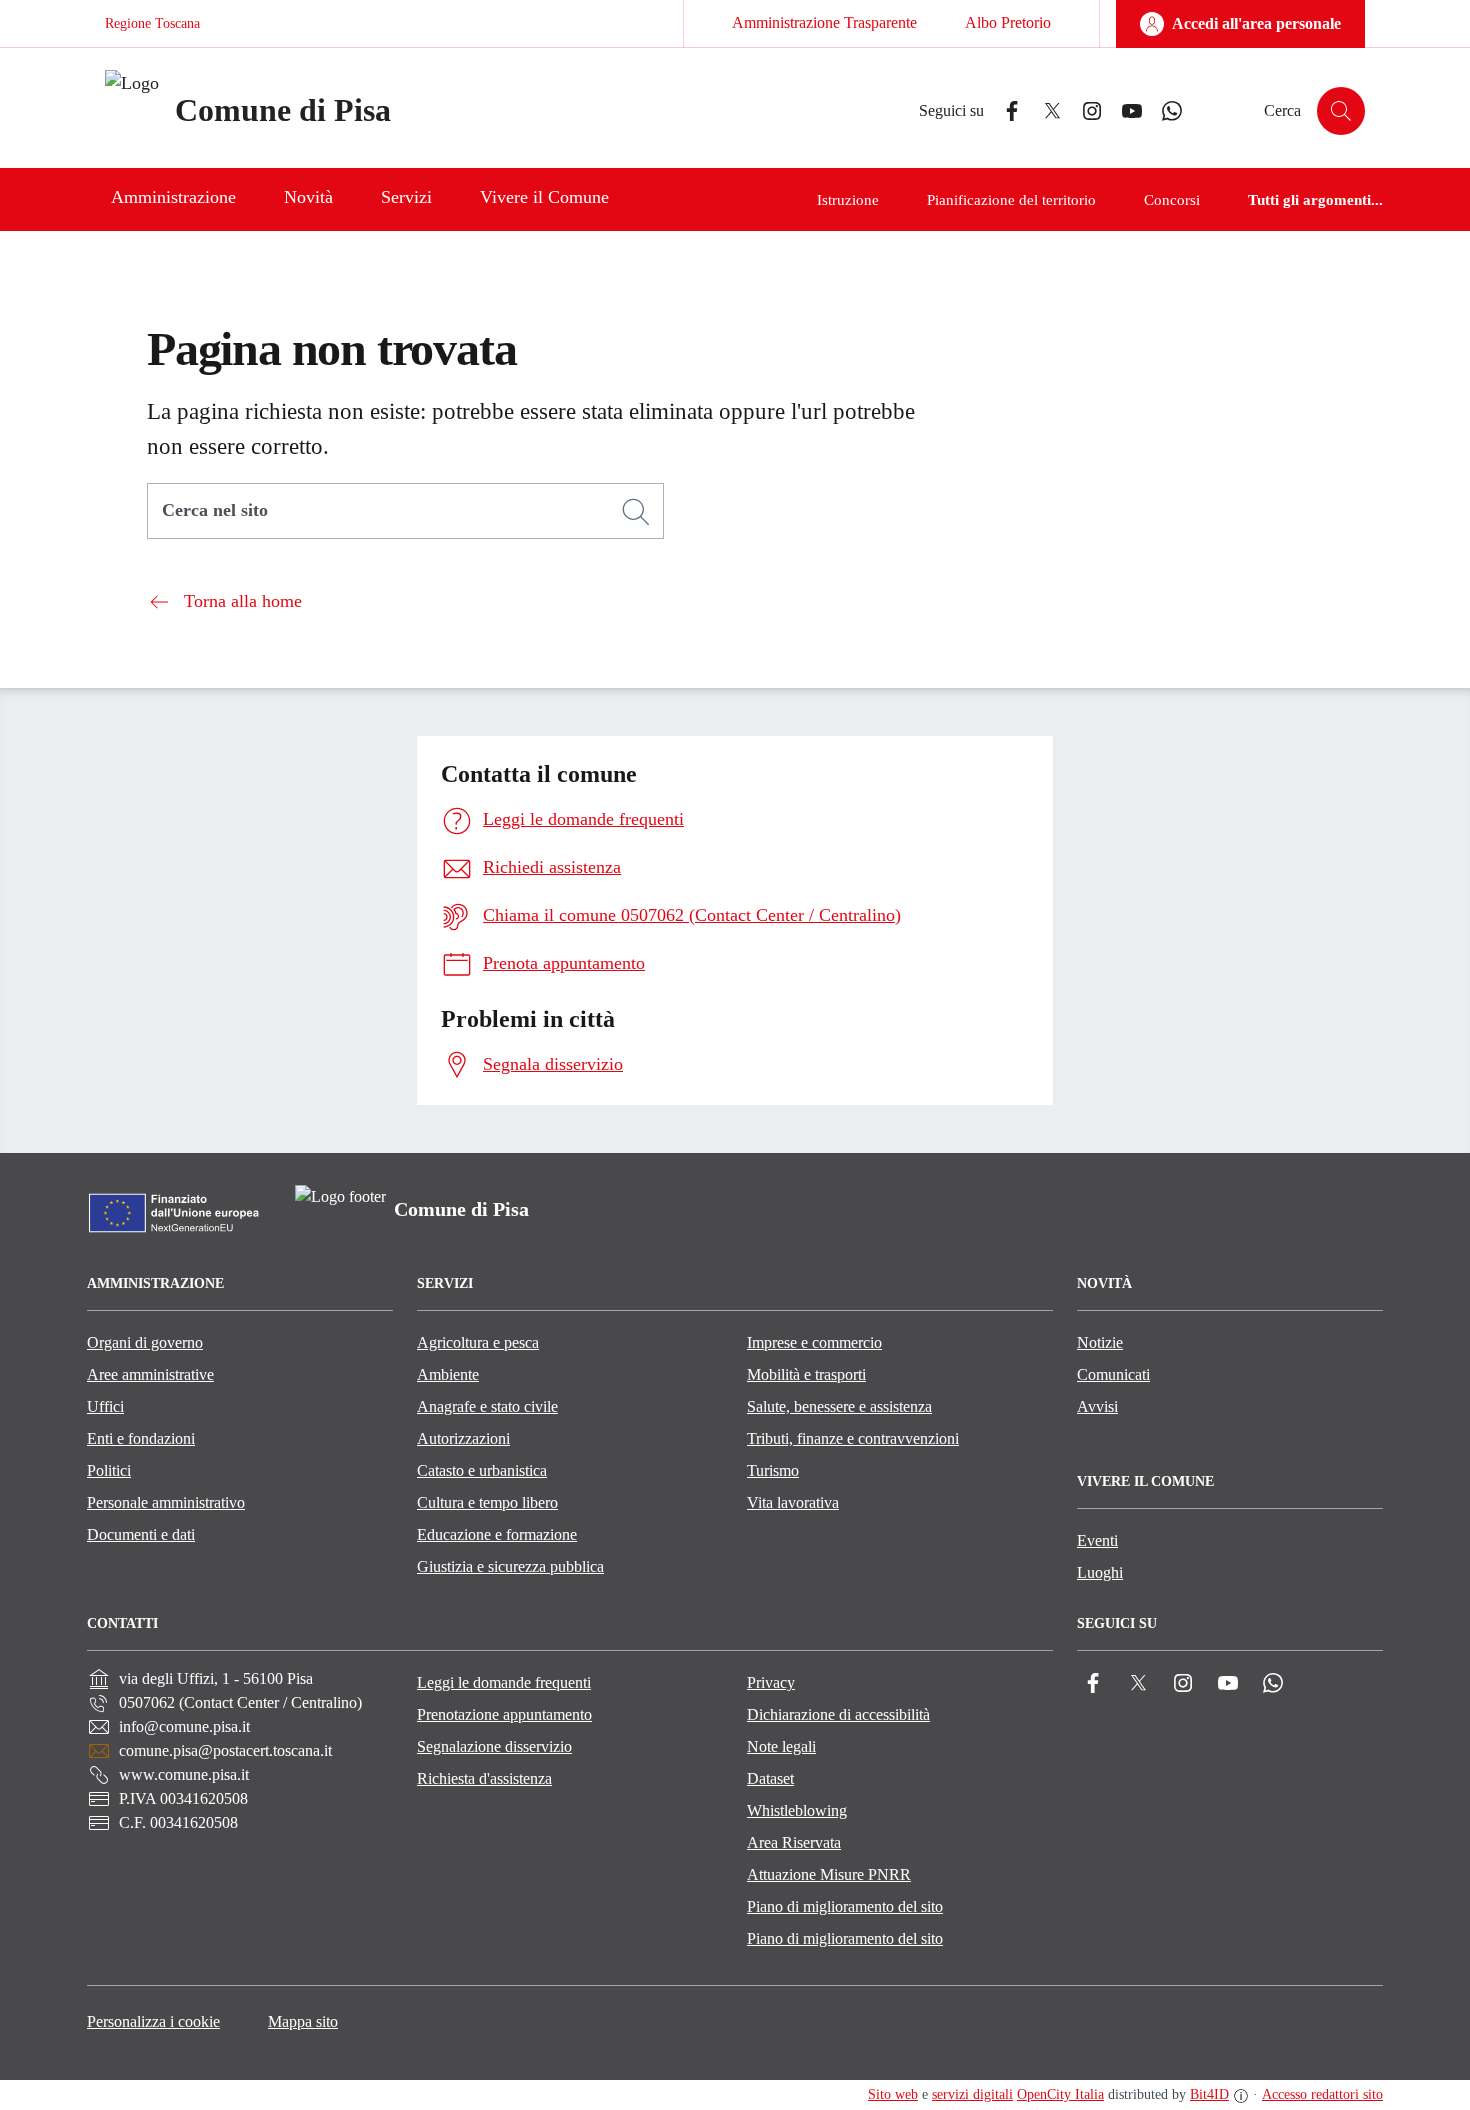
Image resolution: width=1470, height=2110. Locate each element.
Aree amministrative (150, 1374)
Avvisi (1097, 1406)
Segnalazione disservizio (494, 1746)
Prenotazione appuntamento (504, 1714)
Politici (109, 1470)
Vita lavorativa (793, 1502)
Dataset (770, 1778)
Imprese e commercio (814, 1342)
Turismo (773, 1470)
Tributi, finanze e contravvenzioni (853, 1438)
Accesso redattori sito (1322, 2094)
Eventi (1097, 1540)
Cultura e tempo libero (487, 1502)
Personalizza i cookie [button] (153, 2021)
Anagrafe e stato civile (487, 1406)
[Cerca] (636, 512)
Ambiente (448, 1374)
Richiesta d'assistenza (484, 1778)
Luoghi (1100, 1572)
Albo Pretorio (1008, 22)
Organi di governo (145, 1342)
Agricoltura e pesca (478, 1342)
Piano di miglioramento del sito (845, 1906)
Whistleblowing (797, 1810)
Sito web (893, 2094)
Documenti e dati (141, 1534)
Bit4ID (1209, 2094)
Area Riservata (794, 1842)
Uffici (105, 1406)
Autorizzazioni (463, 1438)
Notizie (1100, 1342)
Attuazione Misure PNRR (829, 1874)
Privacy (771, 1682)
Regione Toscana (152, 23)
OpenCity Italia (1060, 2094)
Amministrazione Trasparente (824, 22)
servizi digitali (972, 2094)
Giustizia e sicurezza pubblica (510, 1566)
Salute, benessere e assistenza (839, 1406)
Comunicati (1113, 1374)
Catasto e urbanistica (482, 1470)
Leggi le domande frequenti (504, 1682)
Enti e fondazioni (141, 1438)
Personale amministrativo (166, 1502)
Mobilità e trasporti (806, 1374)
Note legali (781, 1746)
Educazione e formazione (497, 1534)
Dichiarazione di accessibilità (838, 1714)
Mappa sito (303, 2021)
